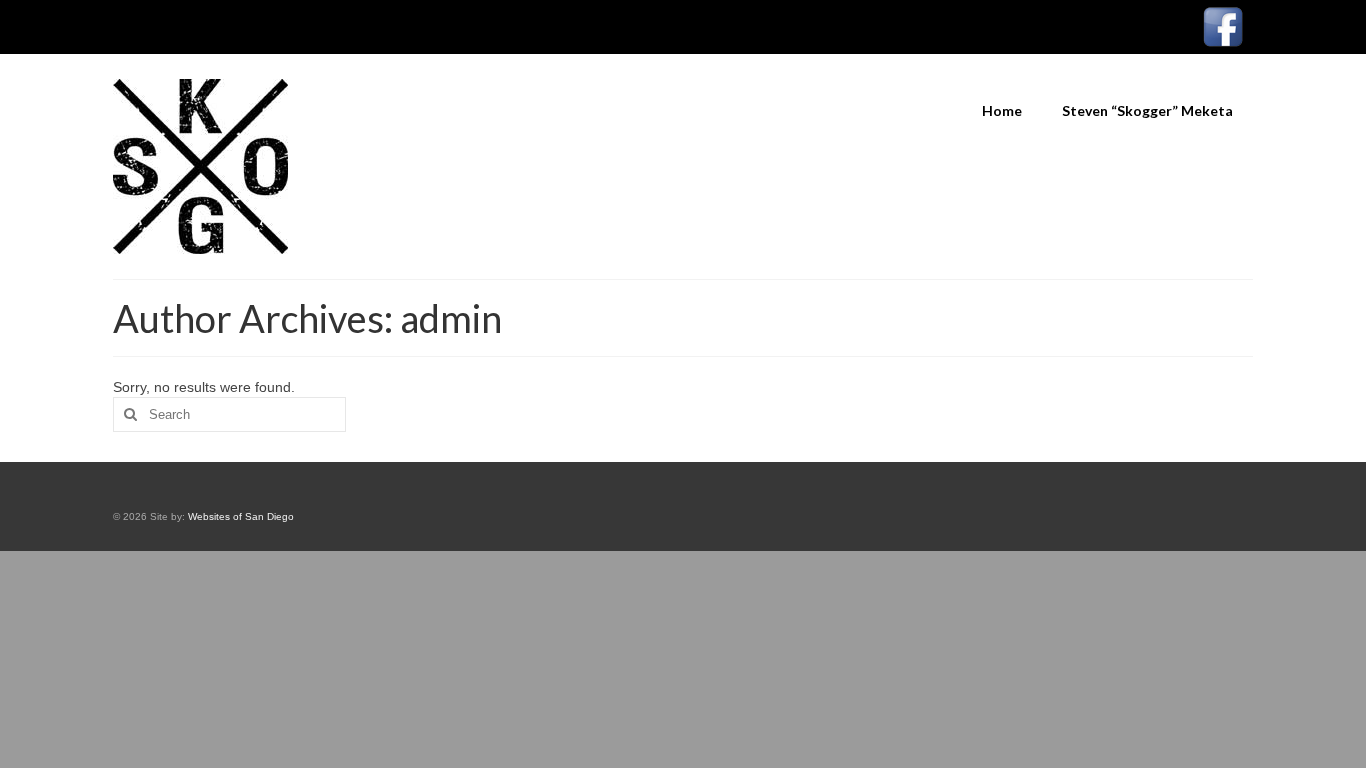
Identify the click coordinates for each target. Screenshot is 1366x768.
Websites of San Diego (241, 516)
